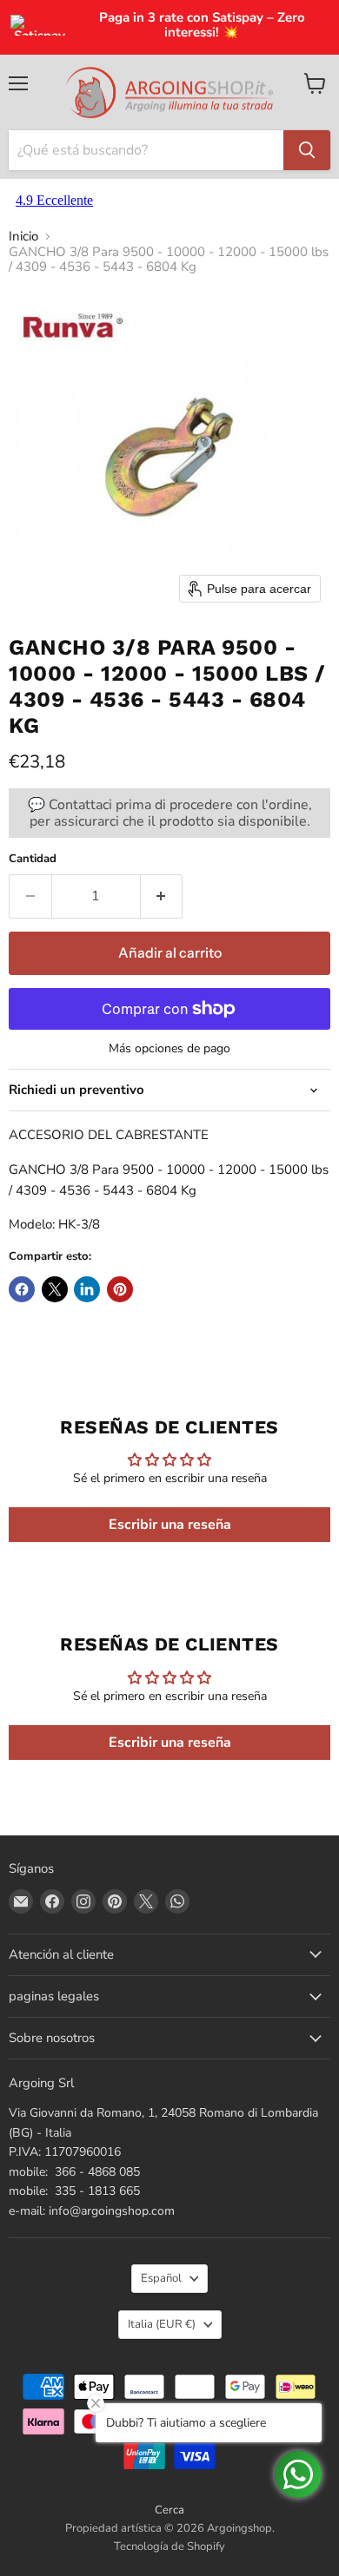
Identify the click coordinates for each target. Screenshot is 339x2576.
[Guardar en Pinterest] (120, 1289)
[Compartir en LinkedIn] (87, 1289)
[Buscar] (307, 150)
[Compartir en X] (55, 1289)
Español (161, 2278)
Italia (162, 2324)
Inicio (23, 237)
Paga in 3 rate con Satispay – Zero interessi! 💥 (202, 26)
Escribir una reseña (170, 1525)
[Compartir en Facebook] (22, 1289)
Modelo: (32, 1224)
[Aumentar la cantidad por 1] (162, 896)
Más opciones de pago (169, 1049)
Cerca (169, 2510)
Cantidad (33, 859)
